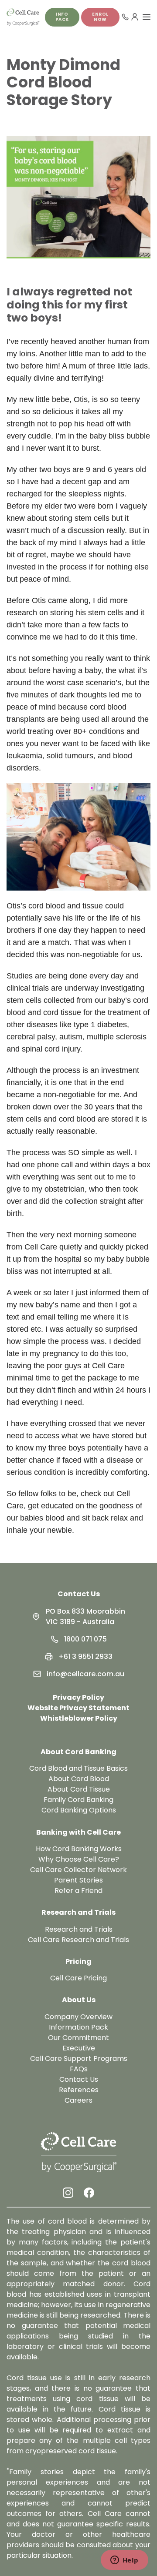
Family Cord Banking (78, 1800)
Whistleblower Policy (79, 1718)
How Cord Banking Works (79, 1849)
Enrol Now (100, 17)
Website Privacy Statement (78, 1708)
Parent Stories (78, 1880)
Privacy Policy (78, 1697)
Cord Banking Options (79, 1810)
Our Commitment (78, 2038)
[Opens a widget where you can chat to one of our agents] (124, 2561)
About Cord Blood (79, 1779)
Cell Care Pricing (78, 1978)
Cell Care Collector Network (78, 1870)
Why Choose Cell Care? (79, 1859)
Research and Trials (79, 1929)
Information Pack (78, 2027)
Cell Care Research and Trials (78, 1940)
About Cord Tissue (79, 1789)
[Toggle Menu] (147, 17)
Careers (78, 2100)
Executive (79, 2048)
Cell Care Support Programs (79, 2058)
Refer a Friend (78, 1891)
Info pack (62, 17)
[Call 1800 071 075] (125, 17)
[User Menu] (135, 17)
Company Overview (78, 2017)
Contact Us (79, 1594)
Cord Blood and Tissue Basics (78, 1768)
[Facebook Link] (89, 2193)
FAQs (79, 2069)
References (79, 2090)
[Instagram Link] (68, 2193)
